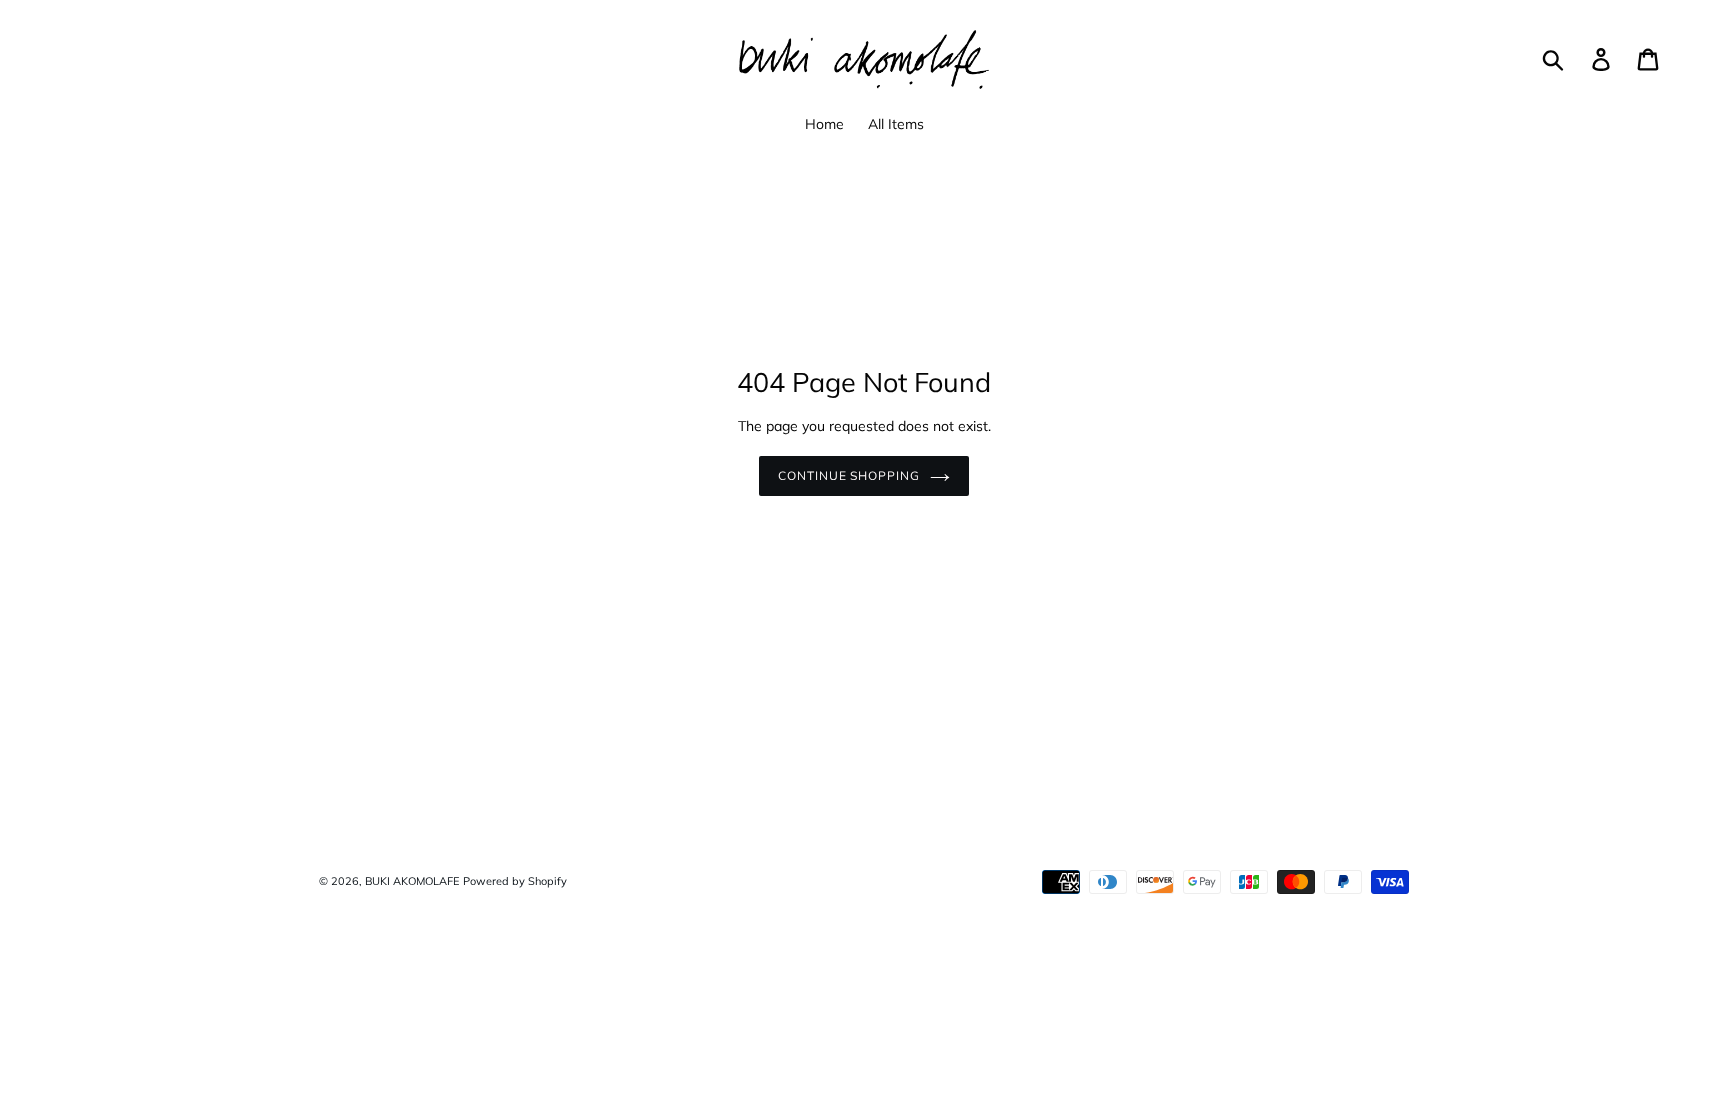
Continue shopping (849, 475)
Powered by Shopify (515, 881)
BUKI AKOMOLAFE (412, 881)
